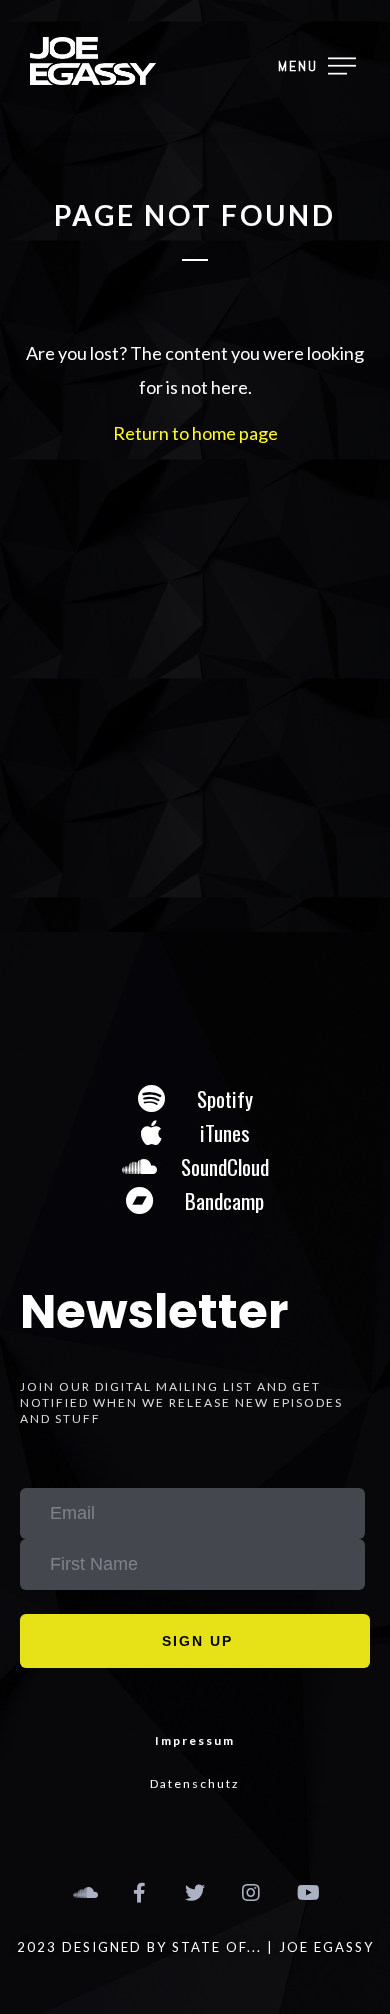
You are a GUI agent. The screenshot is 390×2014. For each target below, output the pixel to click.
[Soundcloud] (83, 1893)
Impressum (195, 1740)
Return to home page (195, 433)
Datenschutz (195, 1783)
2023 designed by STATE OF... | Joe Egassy (195, 1947)
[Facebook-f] (139, 1893)
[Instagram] (251, 1893)
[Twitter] (195, 1893)
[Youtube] (307, 1893)
